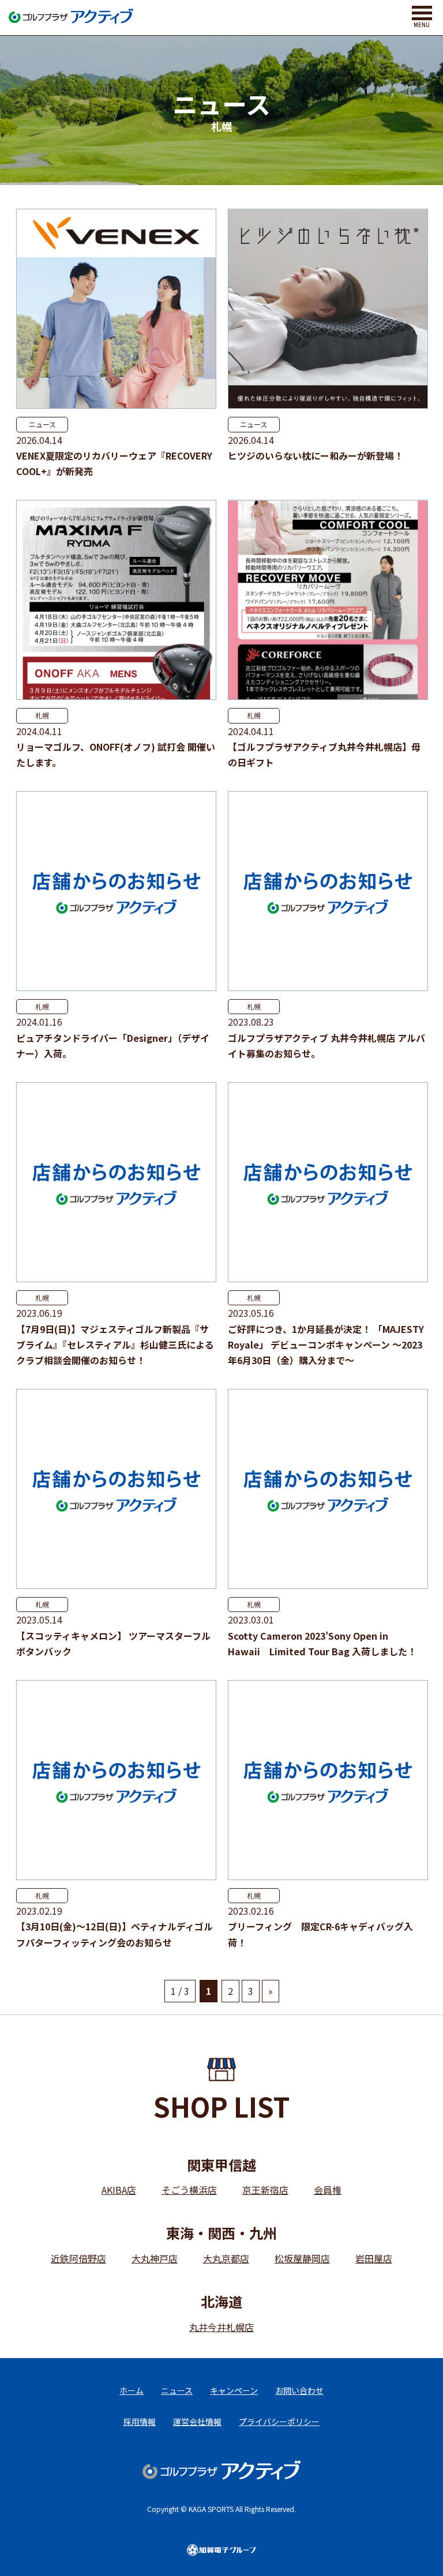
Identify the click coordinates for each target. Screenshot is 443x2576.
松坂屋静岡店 (302, 2258)
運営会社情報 (197, 2421)
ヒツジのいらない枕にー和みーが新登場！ (316, 455)
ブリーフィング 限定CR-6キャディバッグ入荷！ (320, 1934)
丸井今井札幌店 (221, 2327)
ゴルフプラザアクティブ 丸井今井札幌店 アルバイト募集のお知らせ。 (326, 1046)
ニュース (42, 424)
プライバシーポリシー (279, 2421)
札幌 (42, 715)
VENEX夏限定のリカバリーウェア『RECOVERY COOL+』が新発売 (114, 463)
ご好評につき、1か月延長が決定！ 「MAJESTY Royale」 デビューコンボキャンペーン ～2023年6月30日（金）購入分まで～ (326, 1345)
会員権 (328, 2190)
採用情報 (140, 2421)
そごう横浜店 (189, 2190)
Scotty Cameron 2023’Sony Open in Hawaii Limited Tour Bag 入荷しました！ (322, 1643)
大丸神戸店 (155, 2258)
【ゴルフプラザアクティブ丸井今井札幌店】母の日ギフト (324, 754)
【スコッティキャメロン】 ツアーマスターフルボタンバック (113, 1643)
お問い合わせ (299, 2390)
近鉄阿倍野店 (78, 2258)
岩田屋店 (374, 2258)
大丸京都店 (226, 2258)
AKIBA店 (119, 2190)
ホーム (132, 2390)
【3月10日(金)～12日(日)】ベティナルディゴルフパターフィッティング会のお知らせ (114, 1934)
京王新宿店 (265, 2190)
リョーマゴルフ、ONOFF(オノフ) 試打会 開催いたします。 (116, 754)
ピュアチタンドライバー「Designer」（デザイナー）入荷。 (113, 1046)
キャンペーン (234, 2390)
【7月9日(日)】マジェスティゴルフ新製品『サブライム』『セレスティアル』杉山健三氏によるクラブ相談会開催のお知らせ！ (115, 1345)
